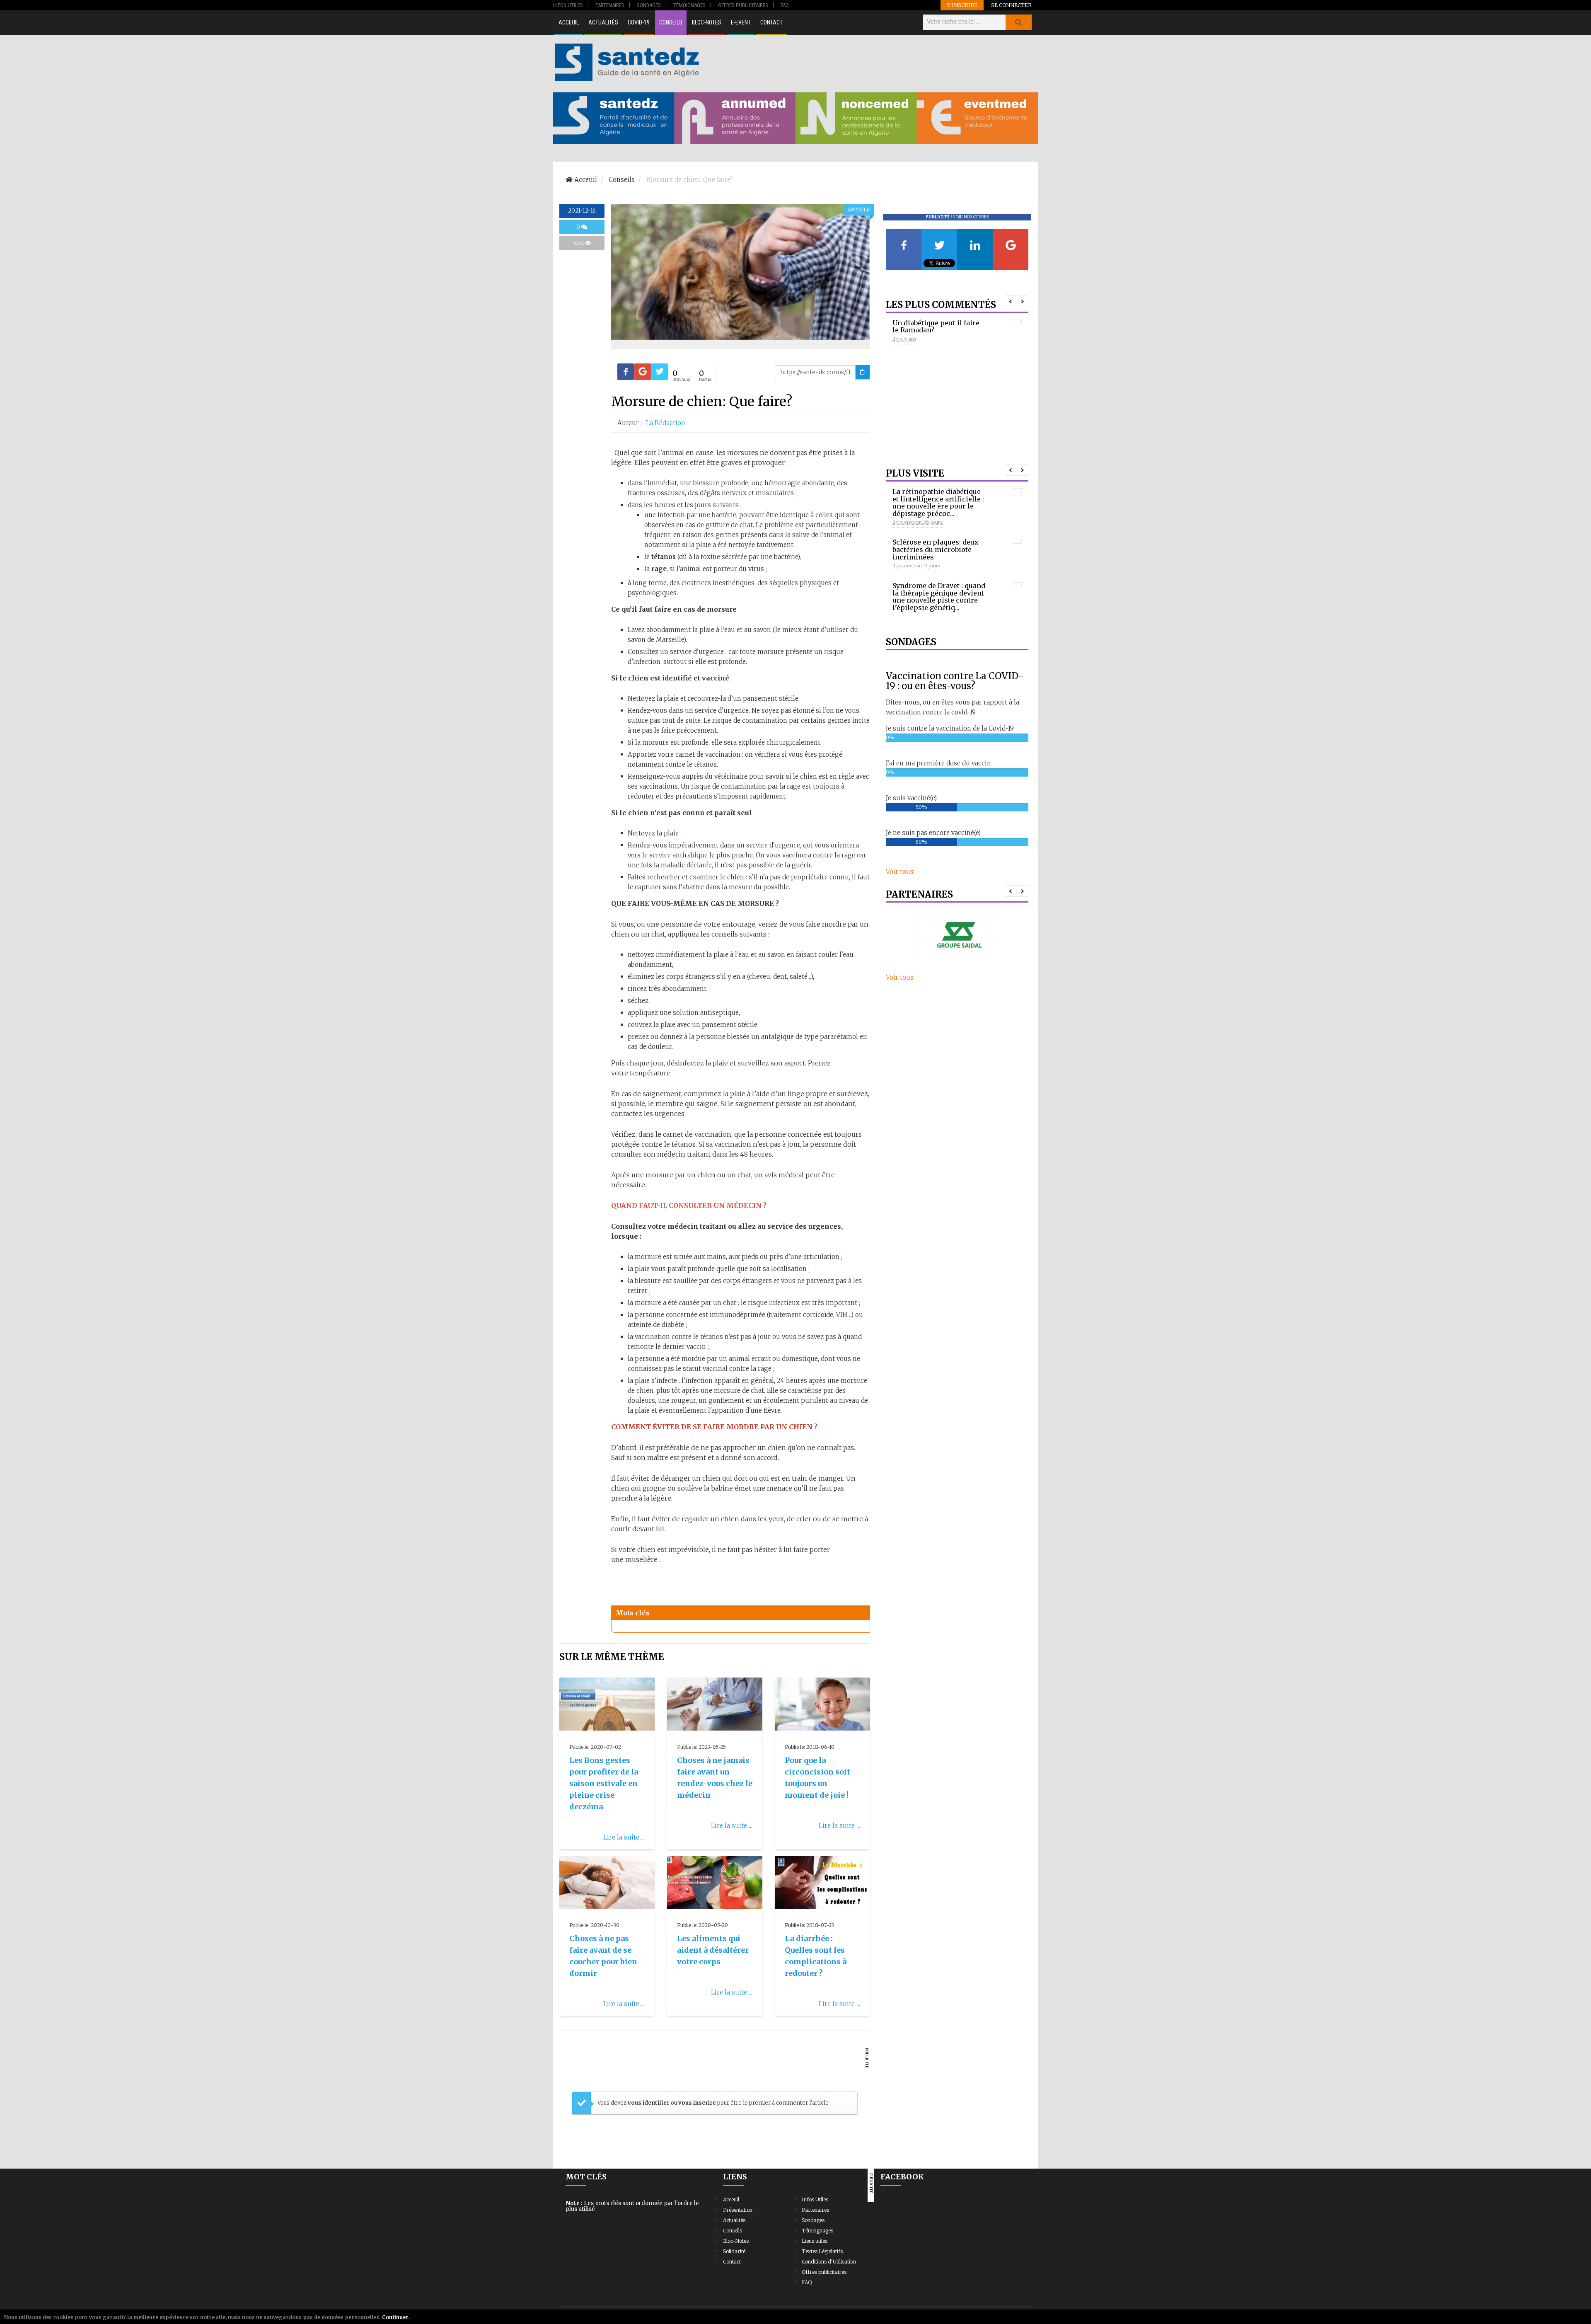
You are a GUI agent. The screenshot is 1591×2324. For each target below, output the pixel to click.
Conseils (671, 22)
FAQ (807, 2282)
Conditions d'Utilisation (829, 2262)
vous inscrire (697, 2103)
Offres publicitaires (824, 2272)
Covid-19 (639, 22)
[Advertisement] (870, 62)
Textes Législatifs (822, 2251)
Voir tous (900, 872)
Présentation (738, 2210)
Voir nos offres (971, 217)
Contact (771, 22)
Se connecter (1011, 5)
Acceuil (569, 22)
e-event (741, 22)
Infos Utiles (815, 2199)
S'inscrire (962, 5)
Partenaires (815, 2210)
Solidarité (734, 2251)
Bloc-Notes (707, 22)
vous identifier (649, 2103)
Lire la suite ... (624, 1837)
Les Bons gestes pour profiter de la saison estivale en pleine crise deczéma (604, 1783)
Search (1018, 22)
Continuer (395, 2317)
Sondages (813, 2220)
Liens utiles (815, 2241)
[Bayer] (957, 934)
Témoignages (817, 2231)
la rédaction (666, 423)
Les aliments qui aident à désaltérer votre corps (713, 1950)
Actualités (603, 22)
